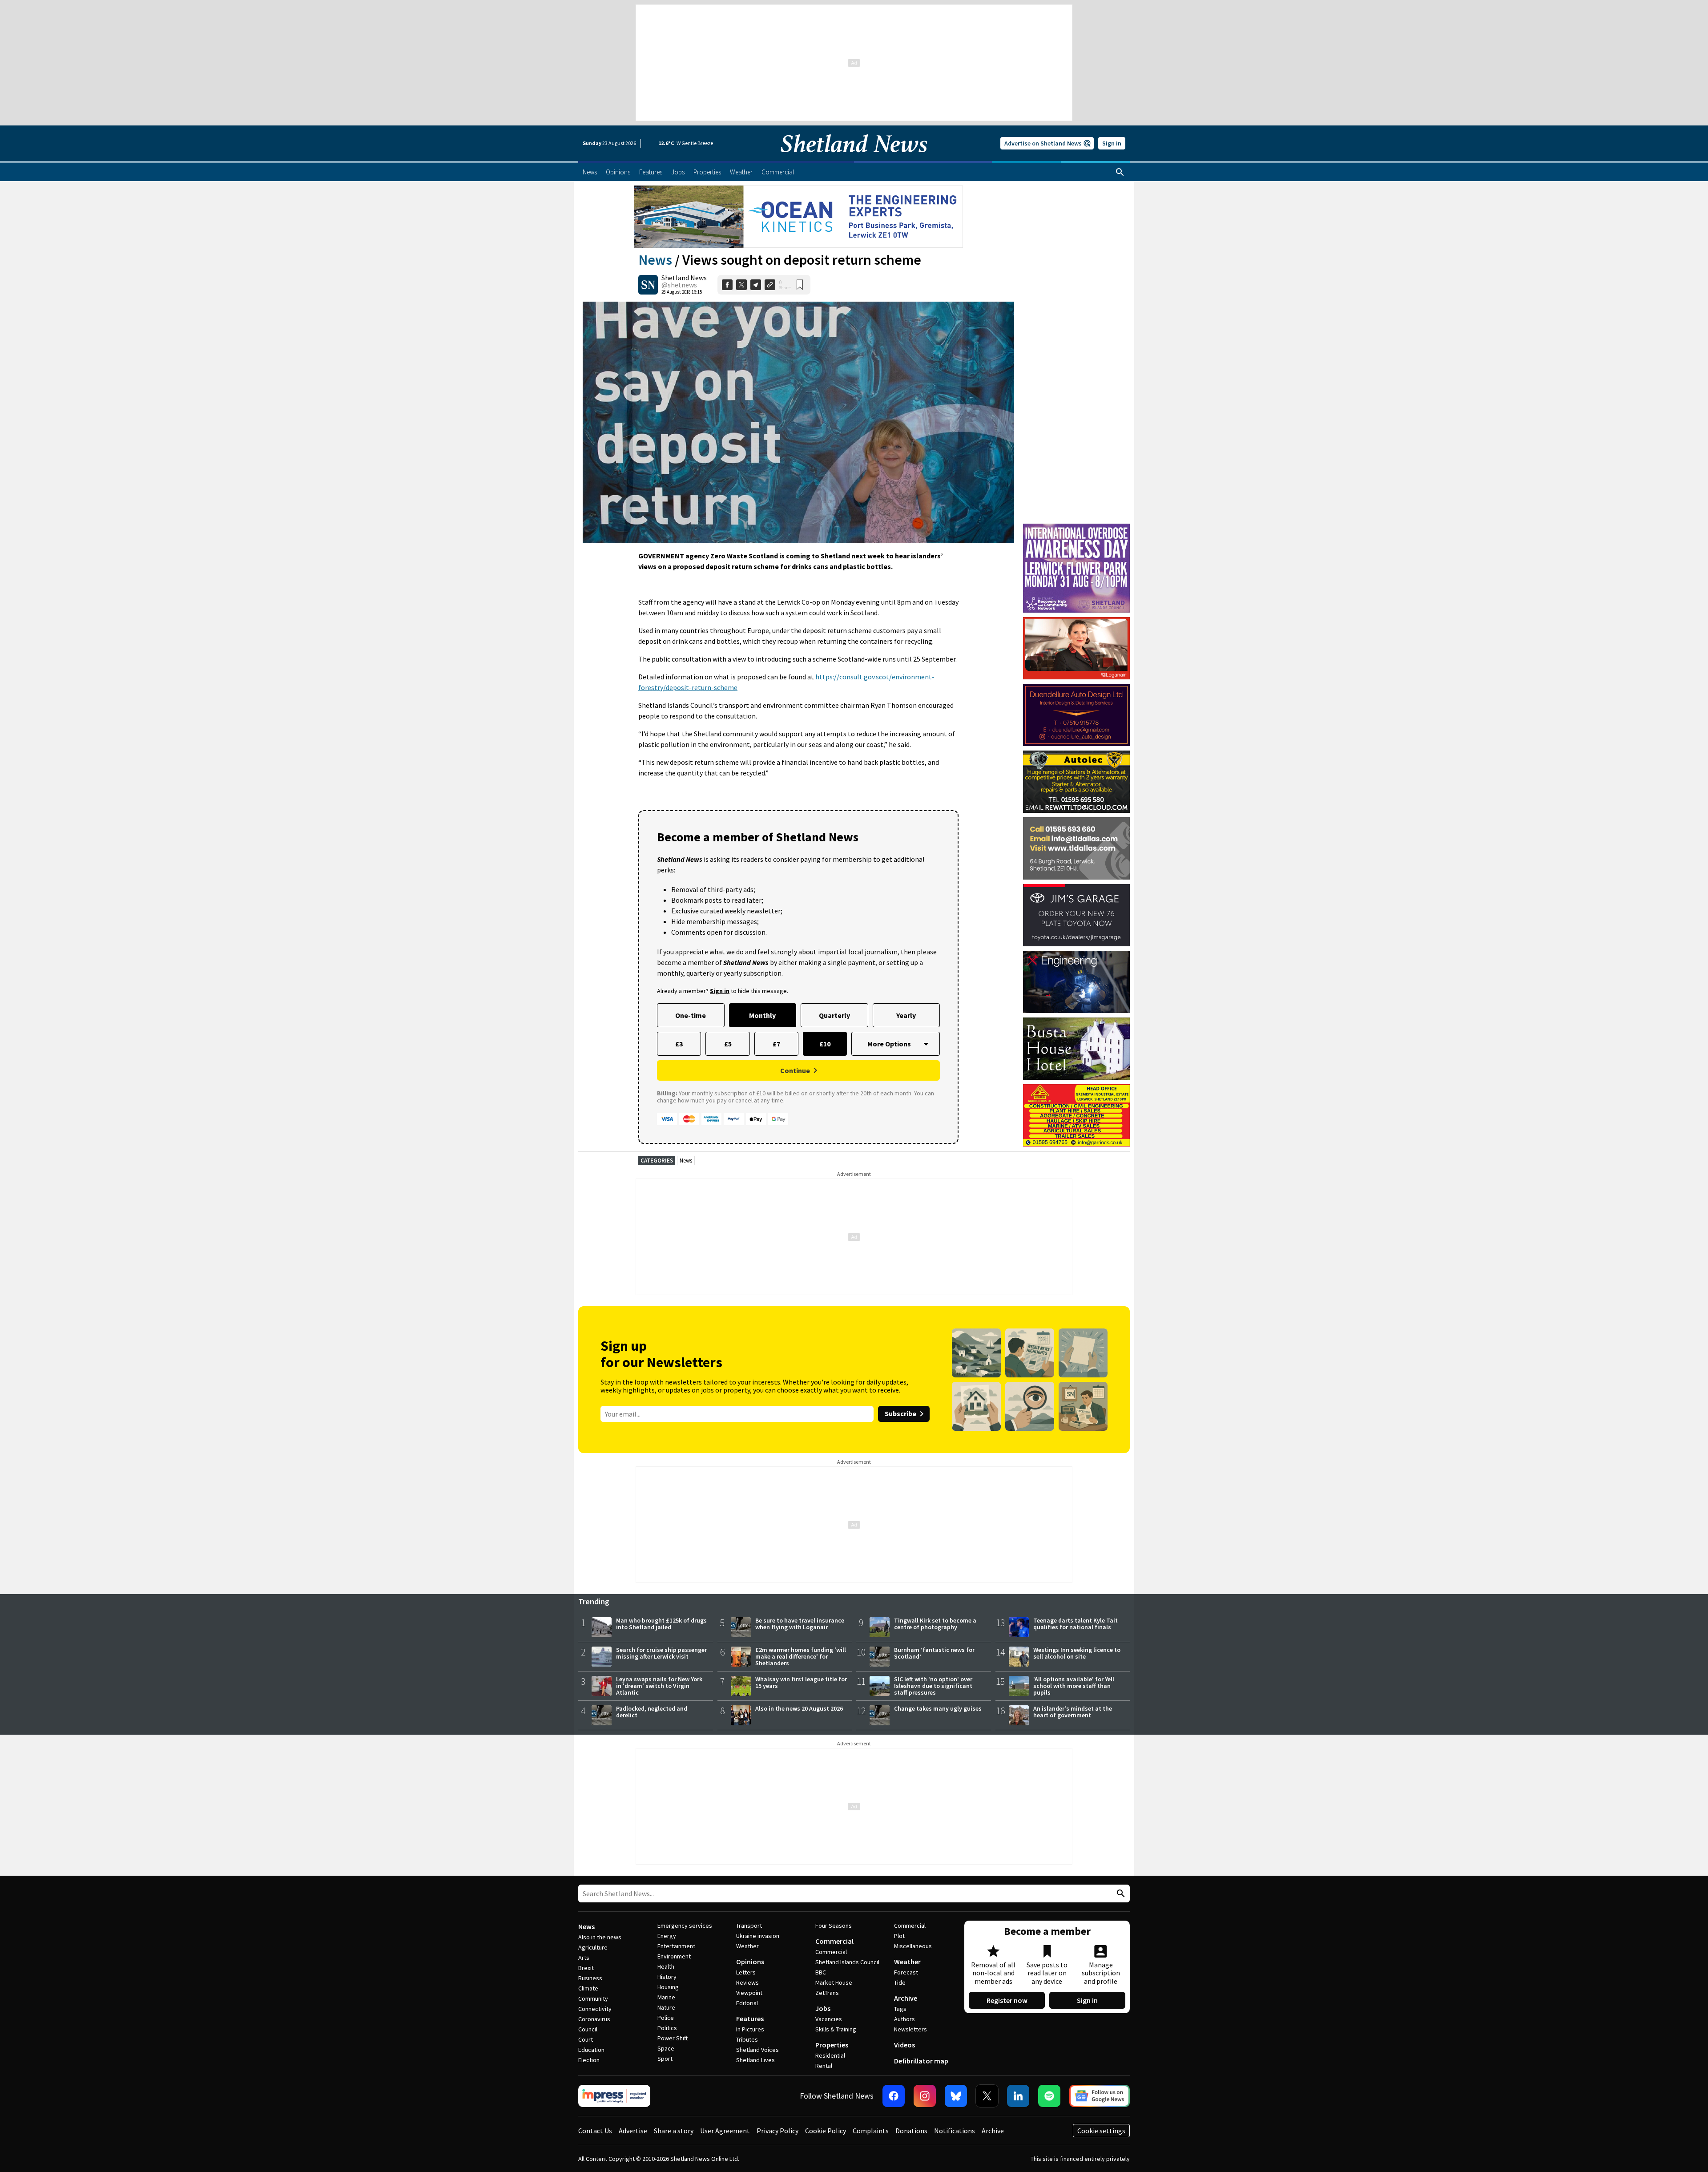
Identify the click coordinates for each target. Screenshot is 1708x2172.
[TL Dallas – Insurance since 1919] (1076, 848)
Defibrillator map (921, 2061)
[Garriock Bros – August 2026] (1076, 1115)
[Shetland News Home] (854, 158)
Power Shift (673, 2038)
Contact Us (595, 2131)
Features (750, 2019)
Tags (900, 2009)
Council (588, 2029)
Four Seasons (834, 1926)
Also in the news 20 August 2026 (799, 1708)
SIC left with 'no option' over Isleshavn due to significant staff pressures (933, 1686)
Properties (832, 2045)
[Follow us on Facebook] (894, 2096)
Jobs (823, 2008)
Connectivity (595, 2009)
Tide (900, 1982)
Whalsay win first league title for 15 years (801, 1682)
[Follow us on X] (987, 2096)
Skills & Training (836, 2029)
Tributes (747, 2039)
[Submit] (1120, 1894)
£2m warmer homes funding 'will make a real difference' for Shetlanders (801, 1656)
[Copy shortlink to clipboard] (770, 285)
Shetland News (684, 278)
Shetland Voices (757, 2050)
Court (586, 2039)
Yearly (906, 1015)
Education (591, 2050)
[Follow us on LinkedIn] (1018, 2096)
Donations (911, 2131)
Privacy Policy (777, 2131)
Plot (899, 1936)
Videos (904, 2045)
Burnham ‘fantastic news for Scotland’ (934, 1653)
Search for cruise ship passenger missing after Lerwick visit (661, 1653)
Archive (906, 1998)
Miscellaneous (913, 1946)
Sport (665, 2059)
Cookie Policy (826, 2131)
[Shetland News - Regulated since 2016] (614, 2096)
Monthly (762, 1015)
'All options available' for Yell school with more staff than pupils (1074, 1686)
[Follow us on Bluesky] (956, 2096)
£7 (776, 1044)
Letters (746, 1972)
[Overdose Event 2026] (1076, 528)
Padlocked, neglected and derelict (652, 1712)
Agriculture (593, 1947)
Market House (834, 1982)
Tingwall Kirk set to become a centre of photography (935, 1624)
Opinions (750, 1962)
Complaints (871, 2131)
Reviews (747, 1982)
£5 (728, 1044)
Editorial (747, 2003)
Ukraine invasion (758, 1936)
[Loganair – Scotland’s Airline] (1076, 648)
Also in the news (600, 1937)
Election (589, 2060)
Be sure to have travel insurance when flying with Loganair (800, 1624)
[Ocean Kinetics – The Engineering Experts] (798, 217)
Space (666, 2048)
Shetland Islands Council (847, 1962)
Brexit (586, 1968)
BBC (821, 1972)
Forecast (906, 1972)
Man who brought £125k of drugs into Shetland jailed (661, 1624)
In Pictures (750, 2029)
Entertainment (676, 1946)
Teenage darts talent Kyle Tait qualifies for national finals (1076, 1624)
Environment (674, 1956)
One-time (691, 1015)
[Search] (1120, 172)
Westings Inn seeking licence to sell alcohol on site (1077, 1653)
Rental (824, 2066)
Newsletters (910, 2029)
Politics (667, 2028)
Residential (830, 2055)
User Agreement (725, 2131)
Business (590, 1978)
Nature (666, 2007)
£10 (825, 1044)
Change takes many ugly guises (938, 1708)
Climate (588, 1988)
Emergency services (685, 1926)
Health (666, 1966)
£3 (679, 1044)
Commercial (834, 1941)
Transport (749, 1926)
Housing (668, 1987)
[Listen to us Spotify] (1049, 2096)
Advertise (633, 2131)
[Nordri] (1076, 982)
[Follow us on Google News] (1100, 2096)
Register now (1007, 2000)
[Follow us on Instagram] (925, 2096)
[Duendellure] (1076, 715)
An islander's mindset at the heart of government (1073, 1712)
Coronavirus (594, 2019)
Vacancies (829, 2019)
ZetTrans (827, 1993)
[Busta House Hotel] (1076, 1049)
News (655, 260)
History (667, 1977)
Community (593, 1998)
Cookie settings (1101, 2131)
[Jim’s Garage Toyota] (1076, 915)
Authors (904, 2019)
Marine (666, 1997)
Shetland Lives (755, 2060)
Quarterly (834, 1015)
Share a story (674, 2131)
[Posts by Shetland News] (648, 285)
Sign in (1112, 143)
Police (666, 2018)
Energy (667, 1936)
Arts (584, 1958)
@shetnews (679, 285)
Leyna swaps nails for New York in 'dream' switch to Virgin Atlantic (659, 1686)
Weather (747, 1946)
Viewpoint (749, 1993)
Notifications (955, 2131)
